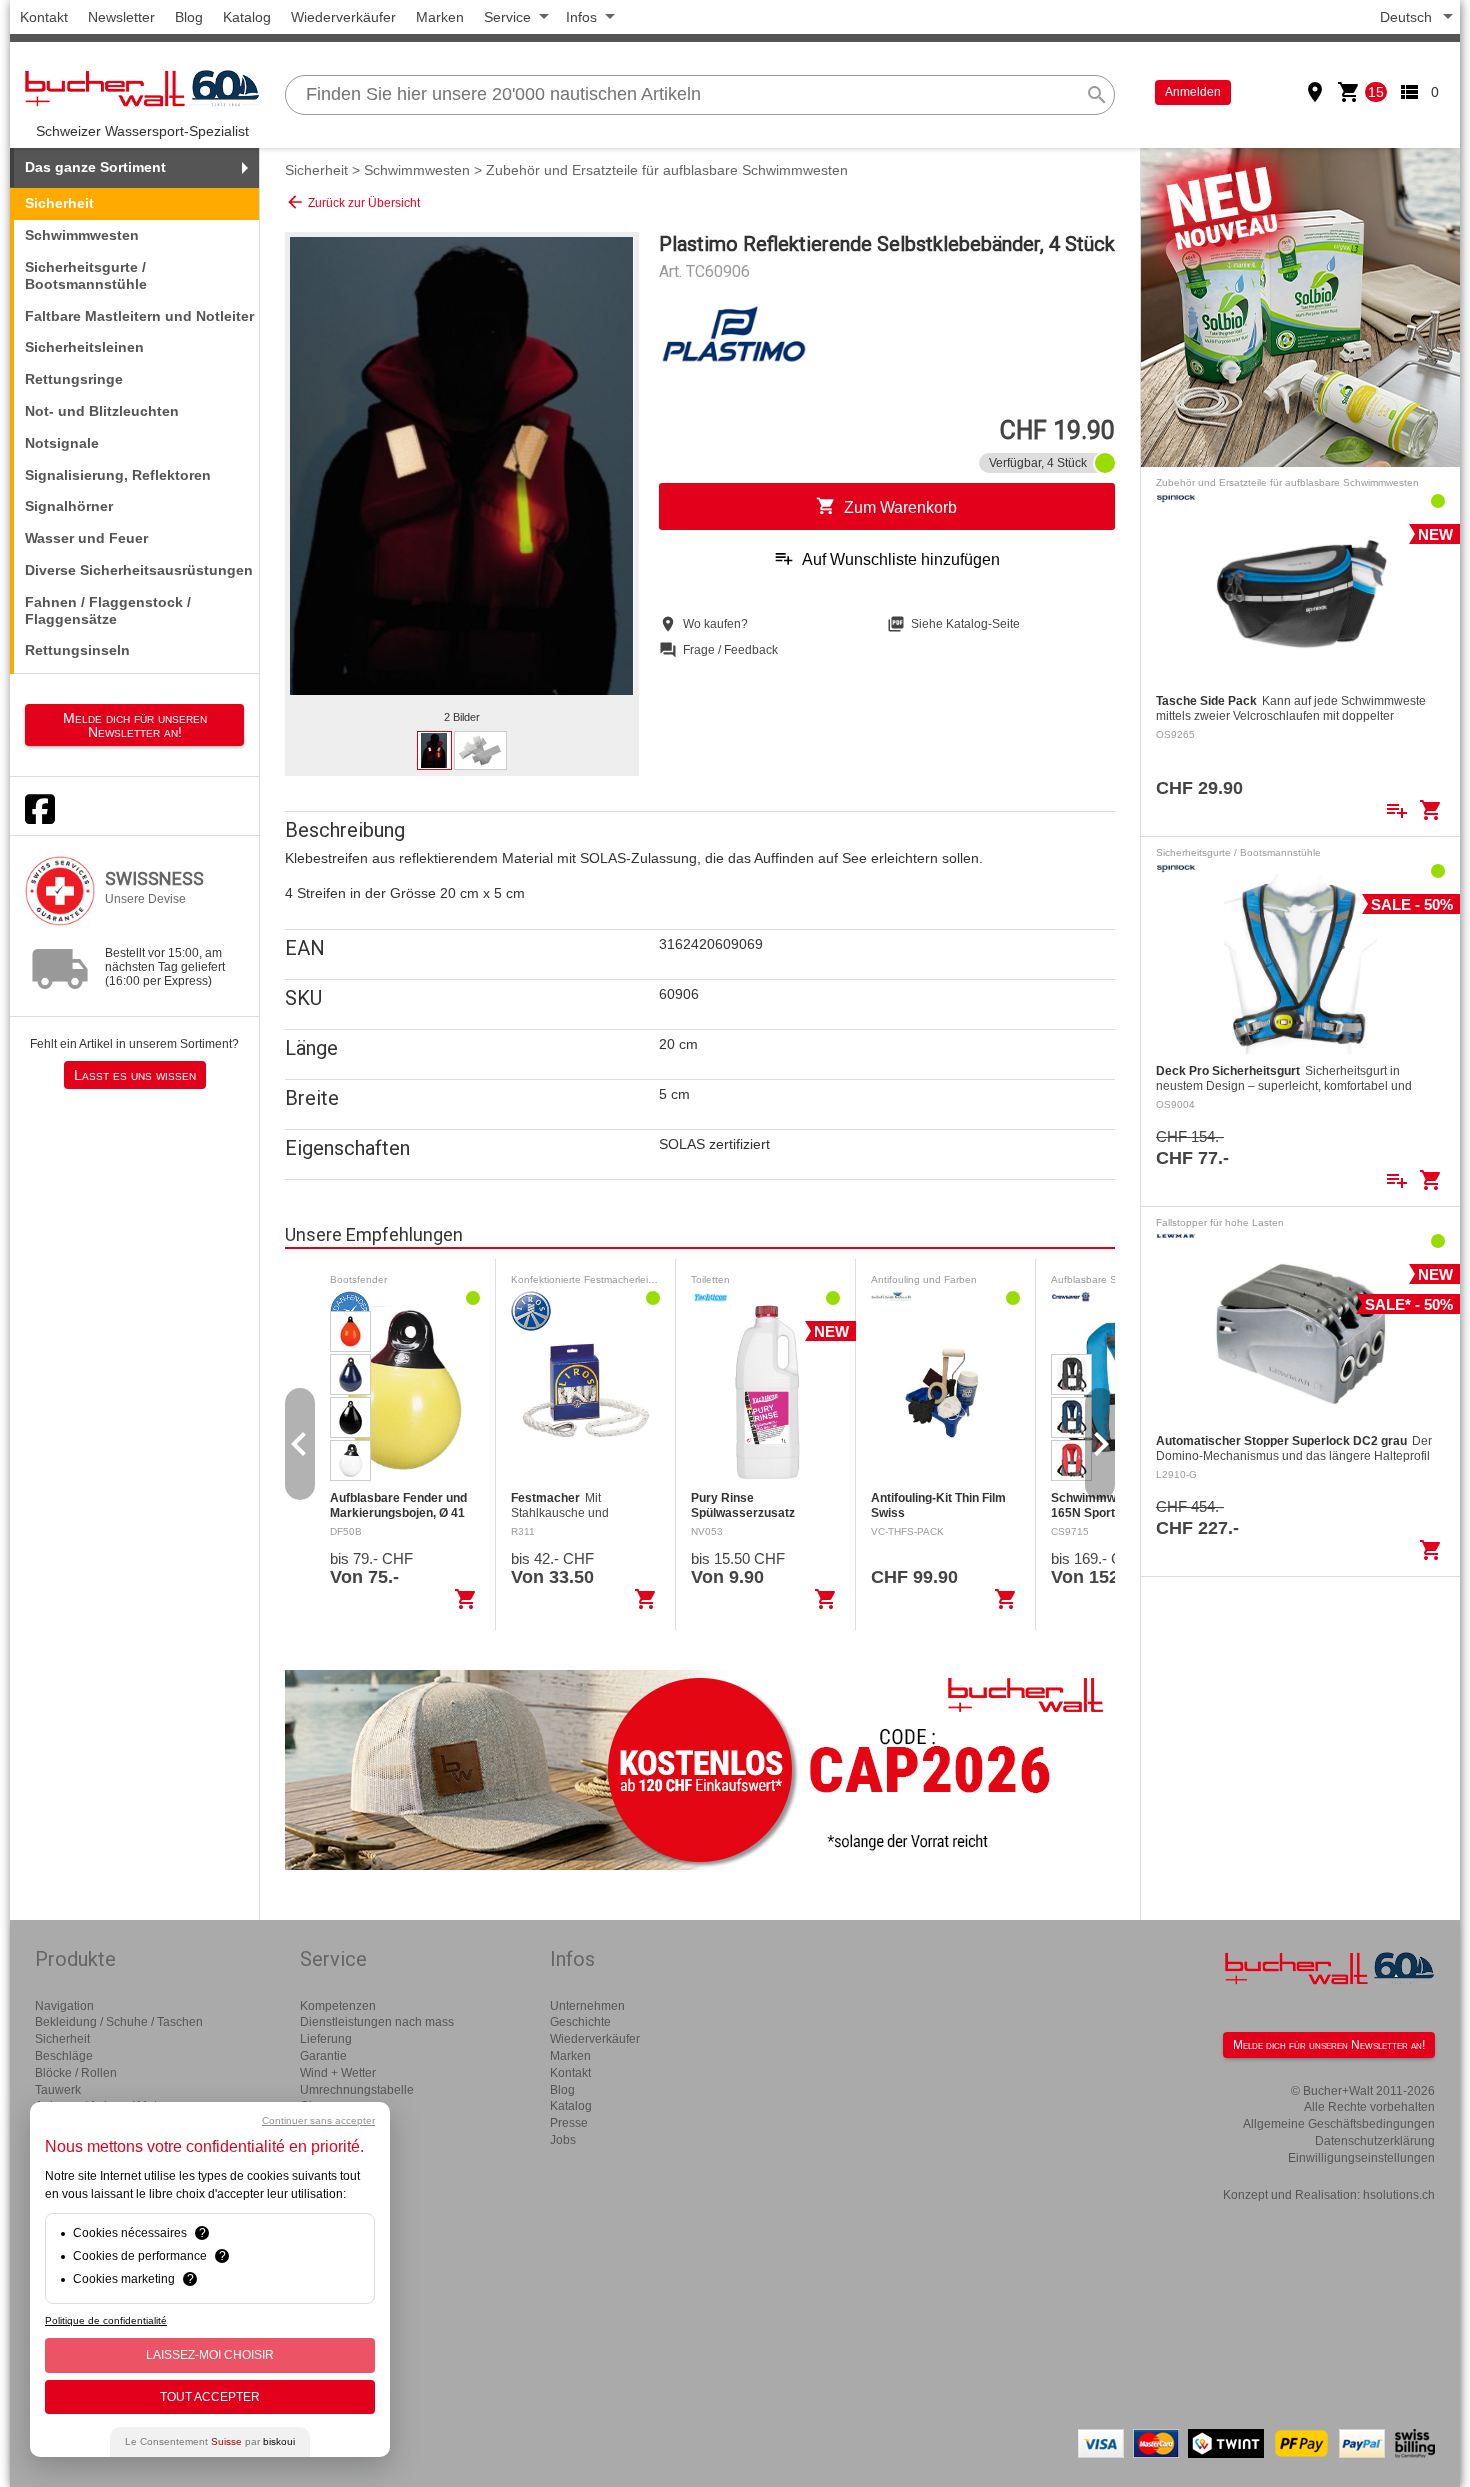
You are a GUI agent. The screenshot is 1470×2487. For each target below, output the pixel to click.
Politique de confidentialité (106, 2320)
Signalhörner (69, 506)
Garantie (323, 2056)
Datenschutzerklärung (1375, 2141)
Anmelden (1193, 92)
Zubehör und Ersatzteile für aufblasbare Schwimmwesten (667, 170)
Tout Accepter (210, 2397)
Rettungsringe (74, 379)
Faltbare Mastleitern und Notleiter (139, 316)
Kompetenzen (338, 2006)
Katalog (247, 17)
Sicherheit (316, 170)
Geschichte (580, 2022)
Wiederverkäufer (343, 17)
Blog (189, 17)
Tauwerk (58, 2090)
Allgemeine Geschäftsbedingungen (1339, 2124)
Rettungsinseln (77, 650)
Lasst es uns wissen (135, 1075)
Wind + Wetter (338, 2073)
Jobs (563, 2140)
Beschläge (64, 2056)
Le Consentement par (210, 2441)
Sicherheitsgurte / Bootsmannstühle (86, 275)
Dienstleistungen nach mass (377, 2022)
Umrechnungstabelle (357, 2090)
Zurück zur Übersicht (352, 202)
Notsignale (62, 443)
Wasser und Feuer (86, 538)
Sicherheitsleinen (84, 347)
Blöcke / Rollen (76, 2073)
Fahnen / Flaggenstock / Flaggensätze (108, 610)
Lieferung (326, 2039)
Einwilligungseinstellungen (1361, 2158)
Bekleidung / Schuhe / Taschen (119, 2022)
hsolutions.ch (1399, 2195)
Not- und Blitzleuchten (102, 411)
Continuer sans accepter (318, 2120)
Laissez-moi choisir (210, 2355)
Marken (440, 17)
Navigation (64, 2006)
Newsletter (121, 17)
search (1097, 95)
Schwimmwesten (82, 235)
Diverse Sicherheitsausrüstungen (139, 570)
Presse (569, 2123)
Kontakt (44, 17)
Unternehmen (587, 2006)
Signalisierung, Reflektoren (118, 475)
